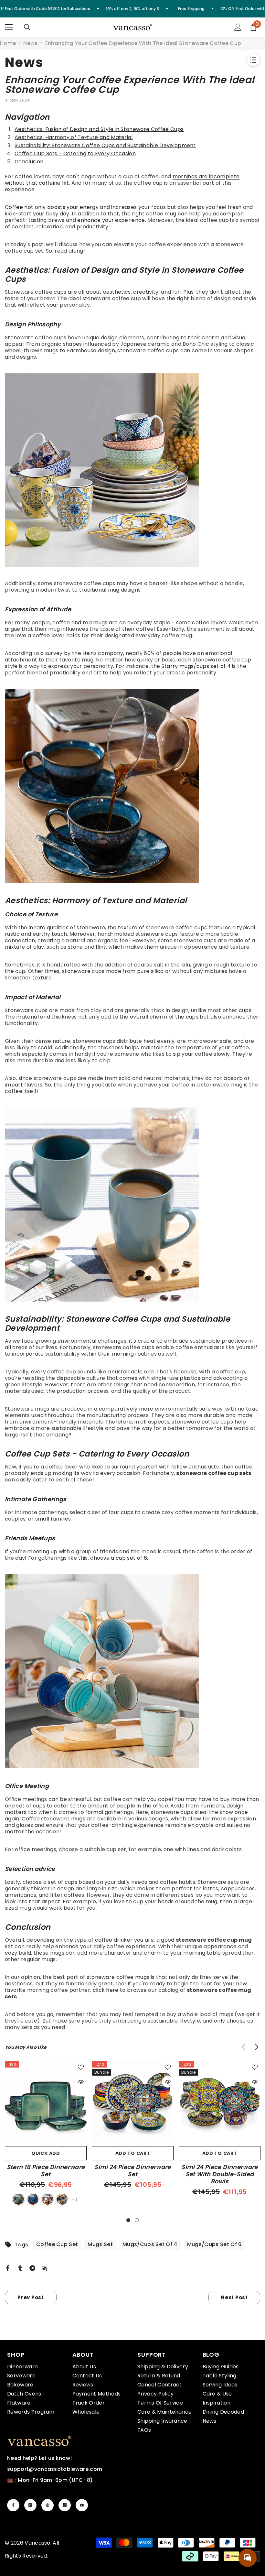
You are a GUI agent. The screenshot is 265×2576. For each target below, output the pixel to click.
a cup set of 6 (129, 1558)
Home (8, 43)
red (48, 2199)
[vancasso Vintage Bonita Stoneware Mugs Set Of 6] (132, 1671)
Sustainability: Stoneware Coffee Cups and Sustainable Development (105, 145)
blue (33, 2199)
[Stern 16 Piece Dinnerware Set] (46, 2102)
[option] (46, 2134)
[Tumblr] (20, 2268)
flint (101, 947)
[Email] (45, 2268)
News (30, 43)
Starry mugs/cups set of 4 (196, 666)
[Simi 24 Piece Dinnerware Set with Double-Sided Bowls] (220, 2102)
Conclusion (29, 162)
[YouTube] (82, 2505)
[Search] (27, 27)
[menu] (9, 27)
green (18, 2199)
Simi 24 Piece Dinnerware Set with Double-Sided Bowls (220, 2174)
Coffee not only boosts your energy (52, 207)
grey (62, 2199)
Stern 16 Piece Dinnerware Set (46, 2171)
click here (106, 1990)
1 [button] (128, 2220)
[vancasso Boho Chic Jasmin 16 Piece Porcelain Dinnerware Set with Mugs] (132, 470)
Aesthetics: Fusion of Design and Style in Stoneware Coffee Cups (99, 129)
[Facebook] (8, 2268)
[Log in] (238, 27)
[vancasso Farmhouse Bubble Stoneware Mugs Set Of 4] (132, 1205)
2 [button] (137, 2220)
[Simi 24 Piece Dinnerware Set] (133, 2102)
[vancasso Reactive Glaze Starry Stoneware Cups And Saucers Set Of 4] (132, 786)
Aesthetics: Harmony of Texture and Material (74, 137)
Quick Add (46, 2153)
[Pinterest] (48, 2505)
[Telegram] (32, 2268)
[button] (256, 2047)
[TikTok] (65, 2505)
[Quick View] (81, 2082)
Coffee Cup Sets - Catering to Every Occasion (75, 153)
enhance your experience (111, 220)
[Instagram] (30, 2505)
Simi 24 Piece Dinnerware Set (133, 2171)
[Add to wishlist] (81, 2067)
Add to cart (133, 2153)
